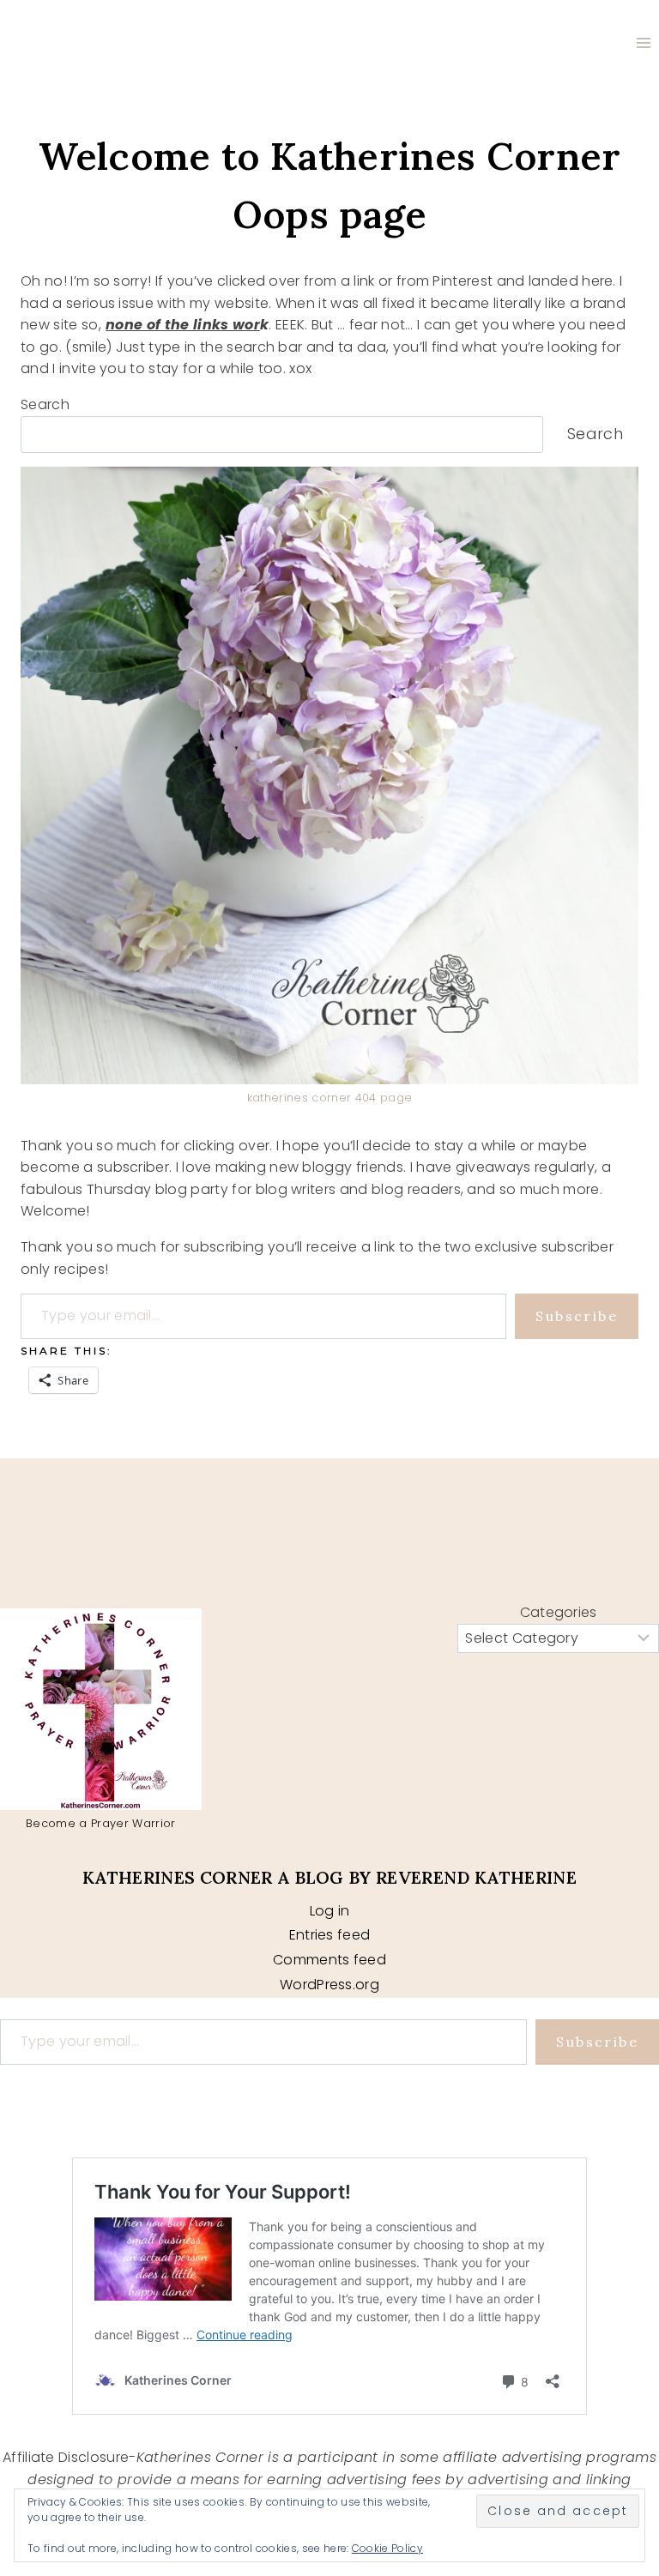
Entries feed (330, 1935)
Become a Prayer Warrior (100, 1823)
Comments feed (329, 1960)
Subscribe (577, 1316)
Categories (559, 1612)
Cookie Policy (387, 2548)
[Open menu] (643, 42)
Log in (330, 1911)
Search (45, 404)
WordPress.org (329, 1985)
